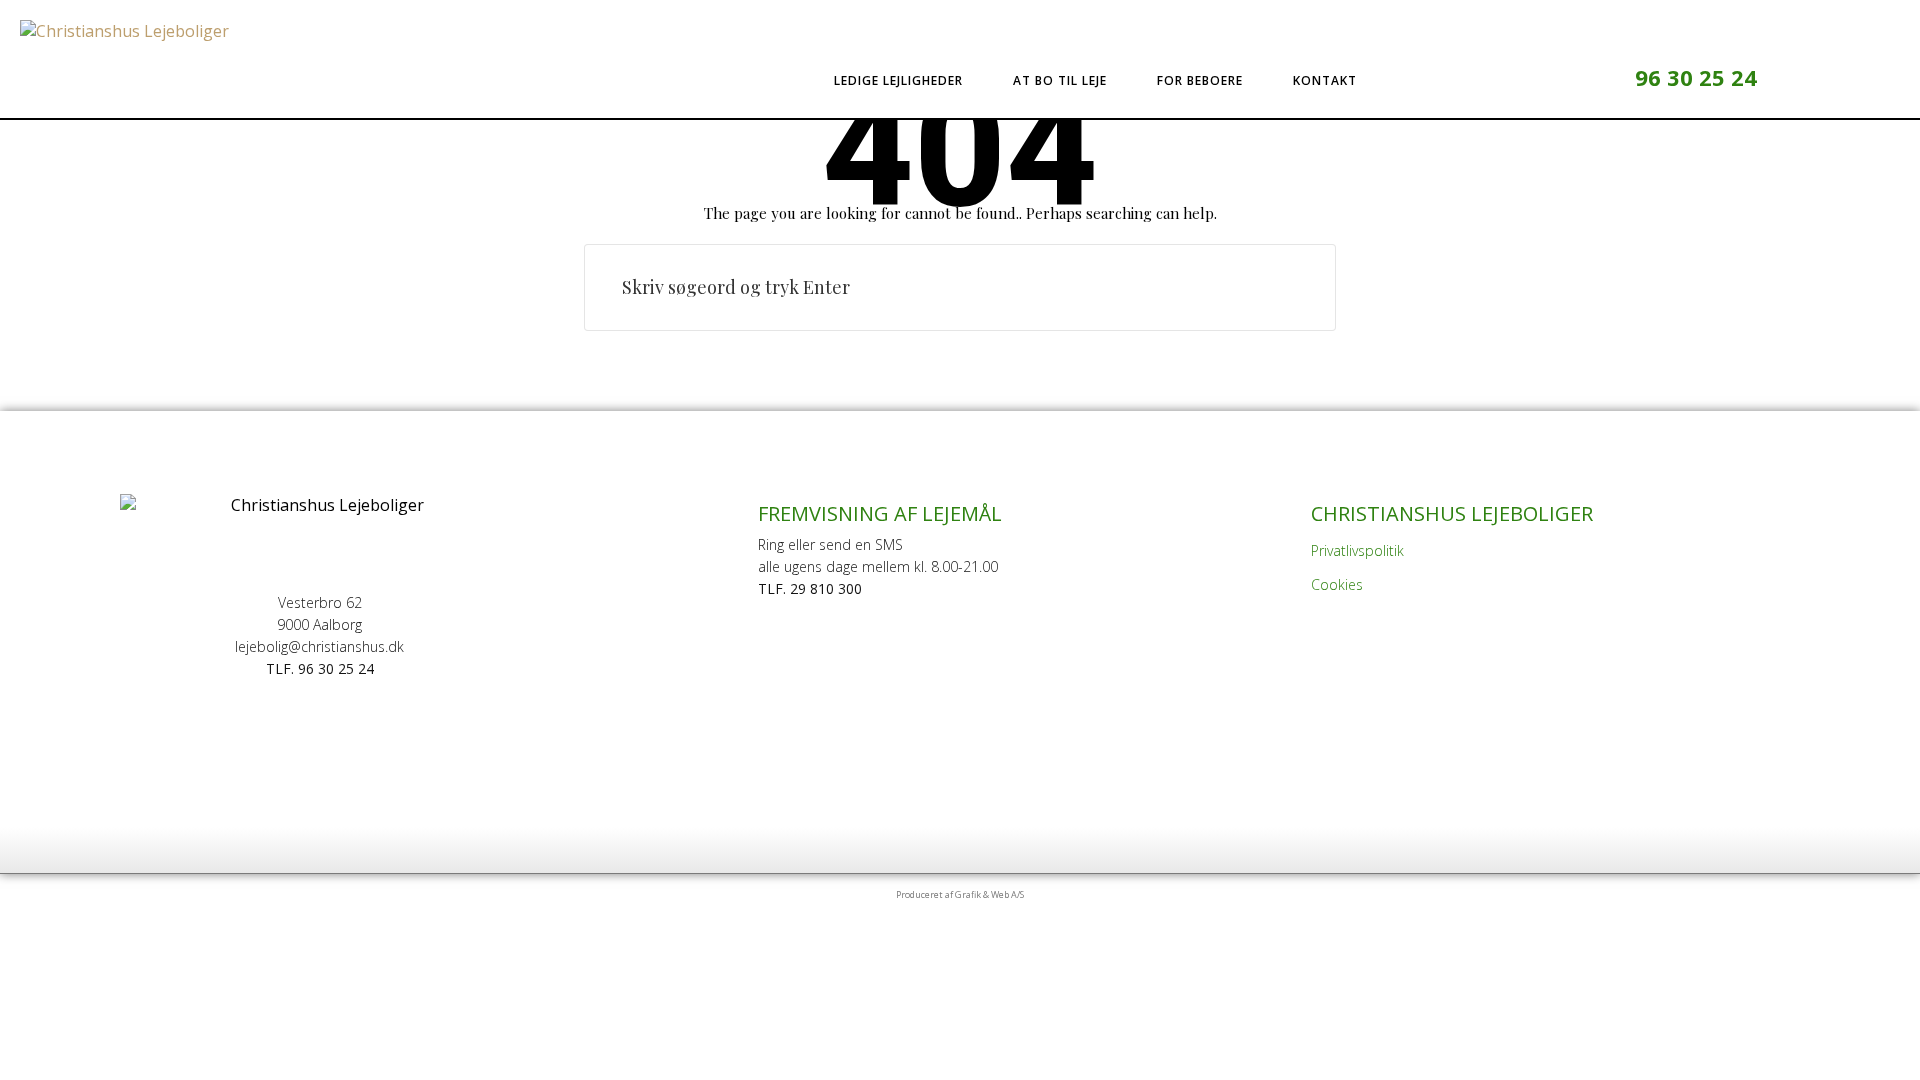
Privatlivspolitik (1357, 550)
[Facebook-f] (1565, 77)
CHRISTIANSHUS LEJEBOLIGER (1452, 513)
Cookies (1337, 584)
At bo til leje (1060, 80)
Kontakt (1325, 80)
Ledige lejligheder (898, 80)
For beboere (1200, 80)
